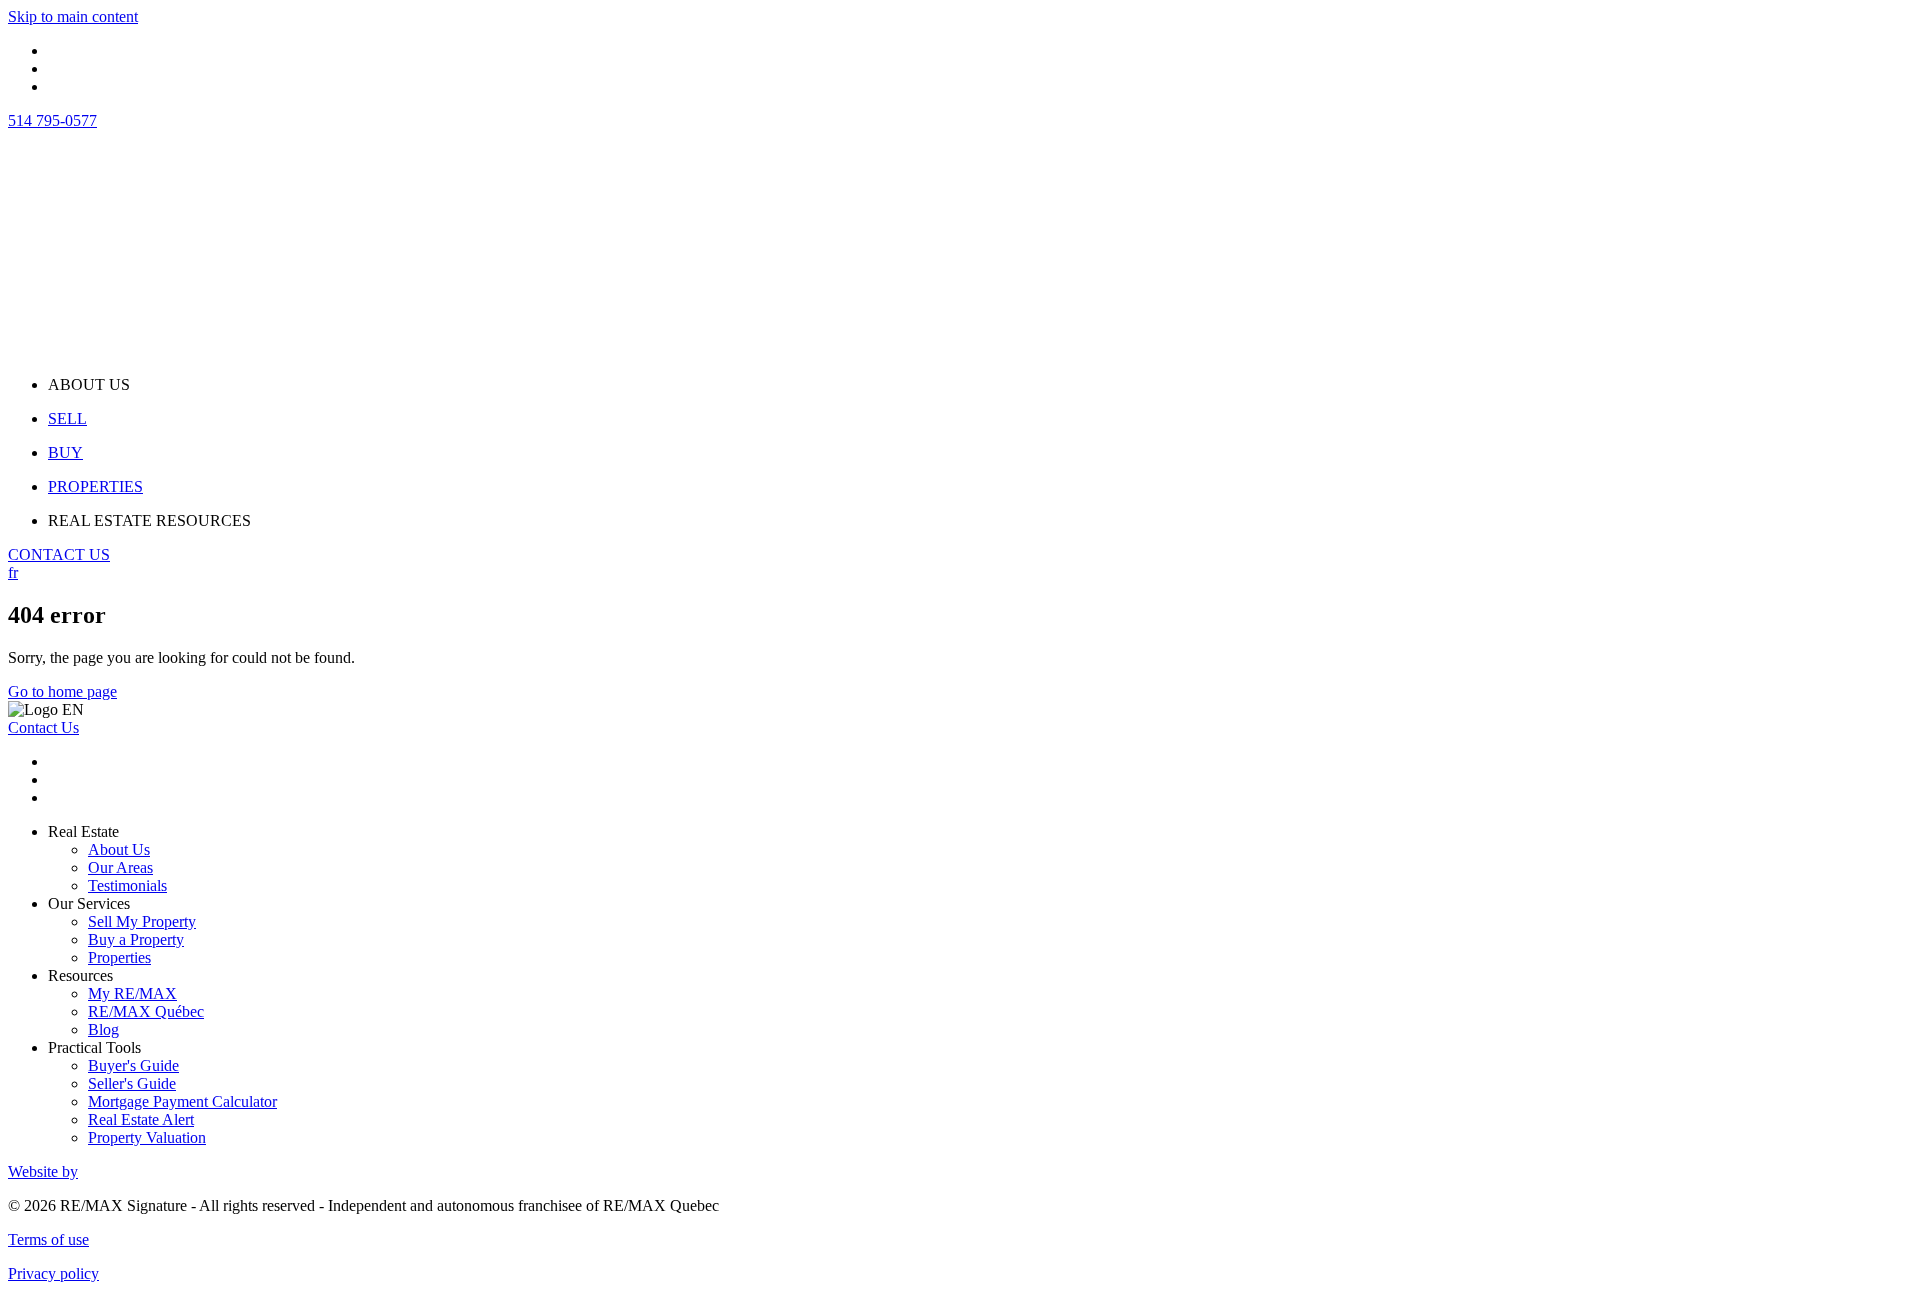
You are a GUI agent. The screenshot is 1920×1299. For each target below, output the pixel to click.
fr (13, 572)
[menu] (980, 385)
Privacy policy (53, 1273)
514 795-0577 (52, 120)
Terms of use (48, 1239)
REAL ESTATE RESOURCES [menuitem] (149, 520)
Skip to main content (73, 16)
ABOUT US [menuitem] (89, 384)
